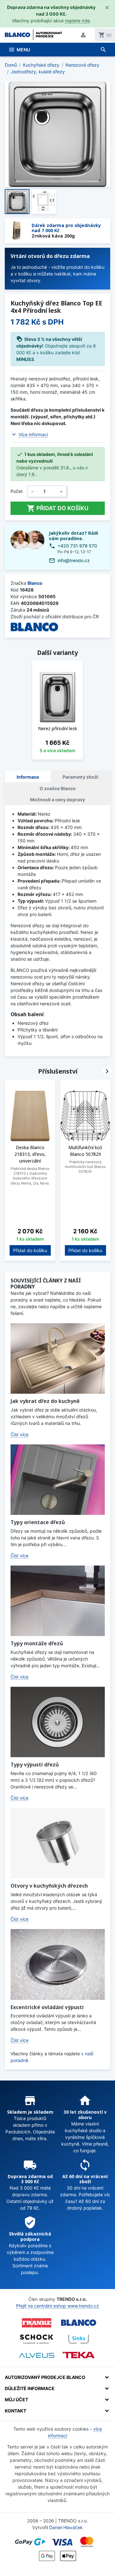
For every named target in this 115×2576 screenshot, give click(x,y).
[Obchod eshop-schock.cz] (37, 2339)
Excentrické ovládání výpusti (47, 2007)
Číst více (19, 1434)
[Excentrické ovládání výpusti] (58, 1964)
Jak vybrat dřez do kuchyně (45, 1401)
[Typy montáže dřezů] (58, 1601)
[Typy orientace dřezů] (58, 1480)
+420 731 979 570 (77, 546)
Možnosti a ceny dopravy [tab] (57, 800)
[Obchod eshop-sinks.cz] (79, 2339)
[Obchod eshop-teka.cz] (79, 2355)
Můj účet (16, 2400)
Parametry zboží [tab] (80, 777)
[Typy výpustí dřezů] (58, 1722)
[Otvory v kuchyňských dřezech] (58, 1843)
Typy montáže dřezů (37, 1643)
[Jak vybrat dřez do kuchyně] (58, 1358)
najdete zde (77, 21)
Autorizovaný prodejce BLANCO (45, 2377)
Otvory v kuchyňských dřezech (49, 1886)
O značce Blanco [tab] (58, 788)
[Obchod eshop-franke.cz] (37, 2323)
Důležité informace (30, 2388)
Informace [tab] (28, 777)
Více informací (33, 434)
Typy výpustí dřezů (35, 1765)
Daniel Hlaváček (66, 2527)
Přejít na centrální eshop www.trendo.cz (57, 2306)
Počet (17, 491)
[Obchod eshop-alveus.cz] (37, 2355)
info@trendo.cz (74, 560)
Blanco (35, 583)
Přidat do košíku (58, 508)
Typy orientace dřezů (38, 1522)
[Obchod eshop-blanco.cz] (79, 2323)
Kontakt (15, 2411)
